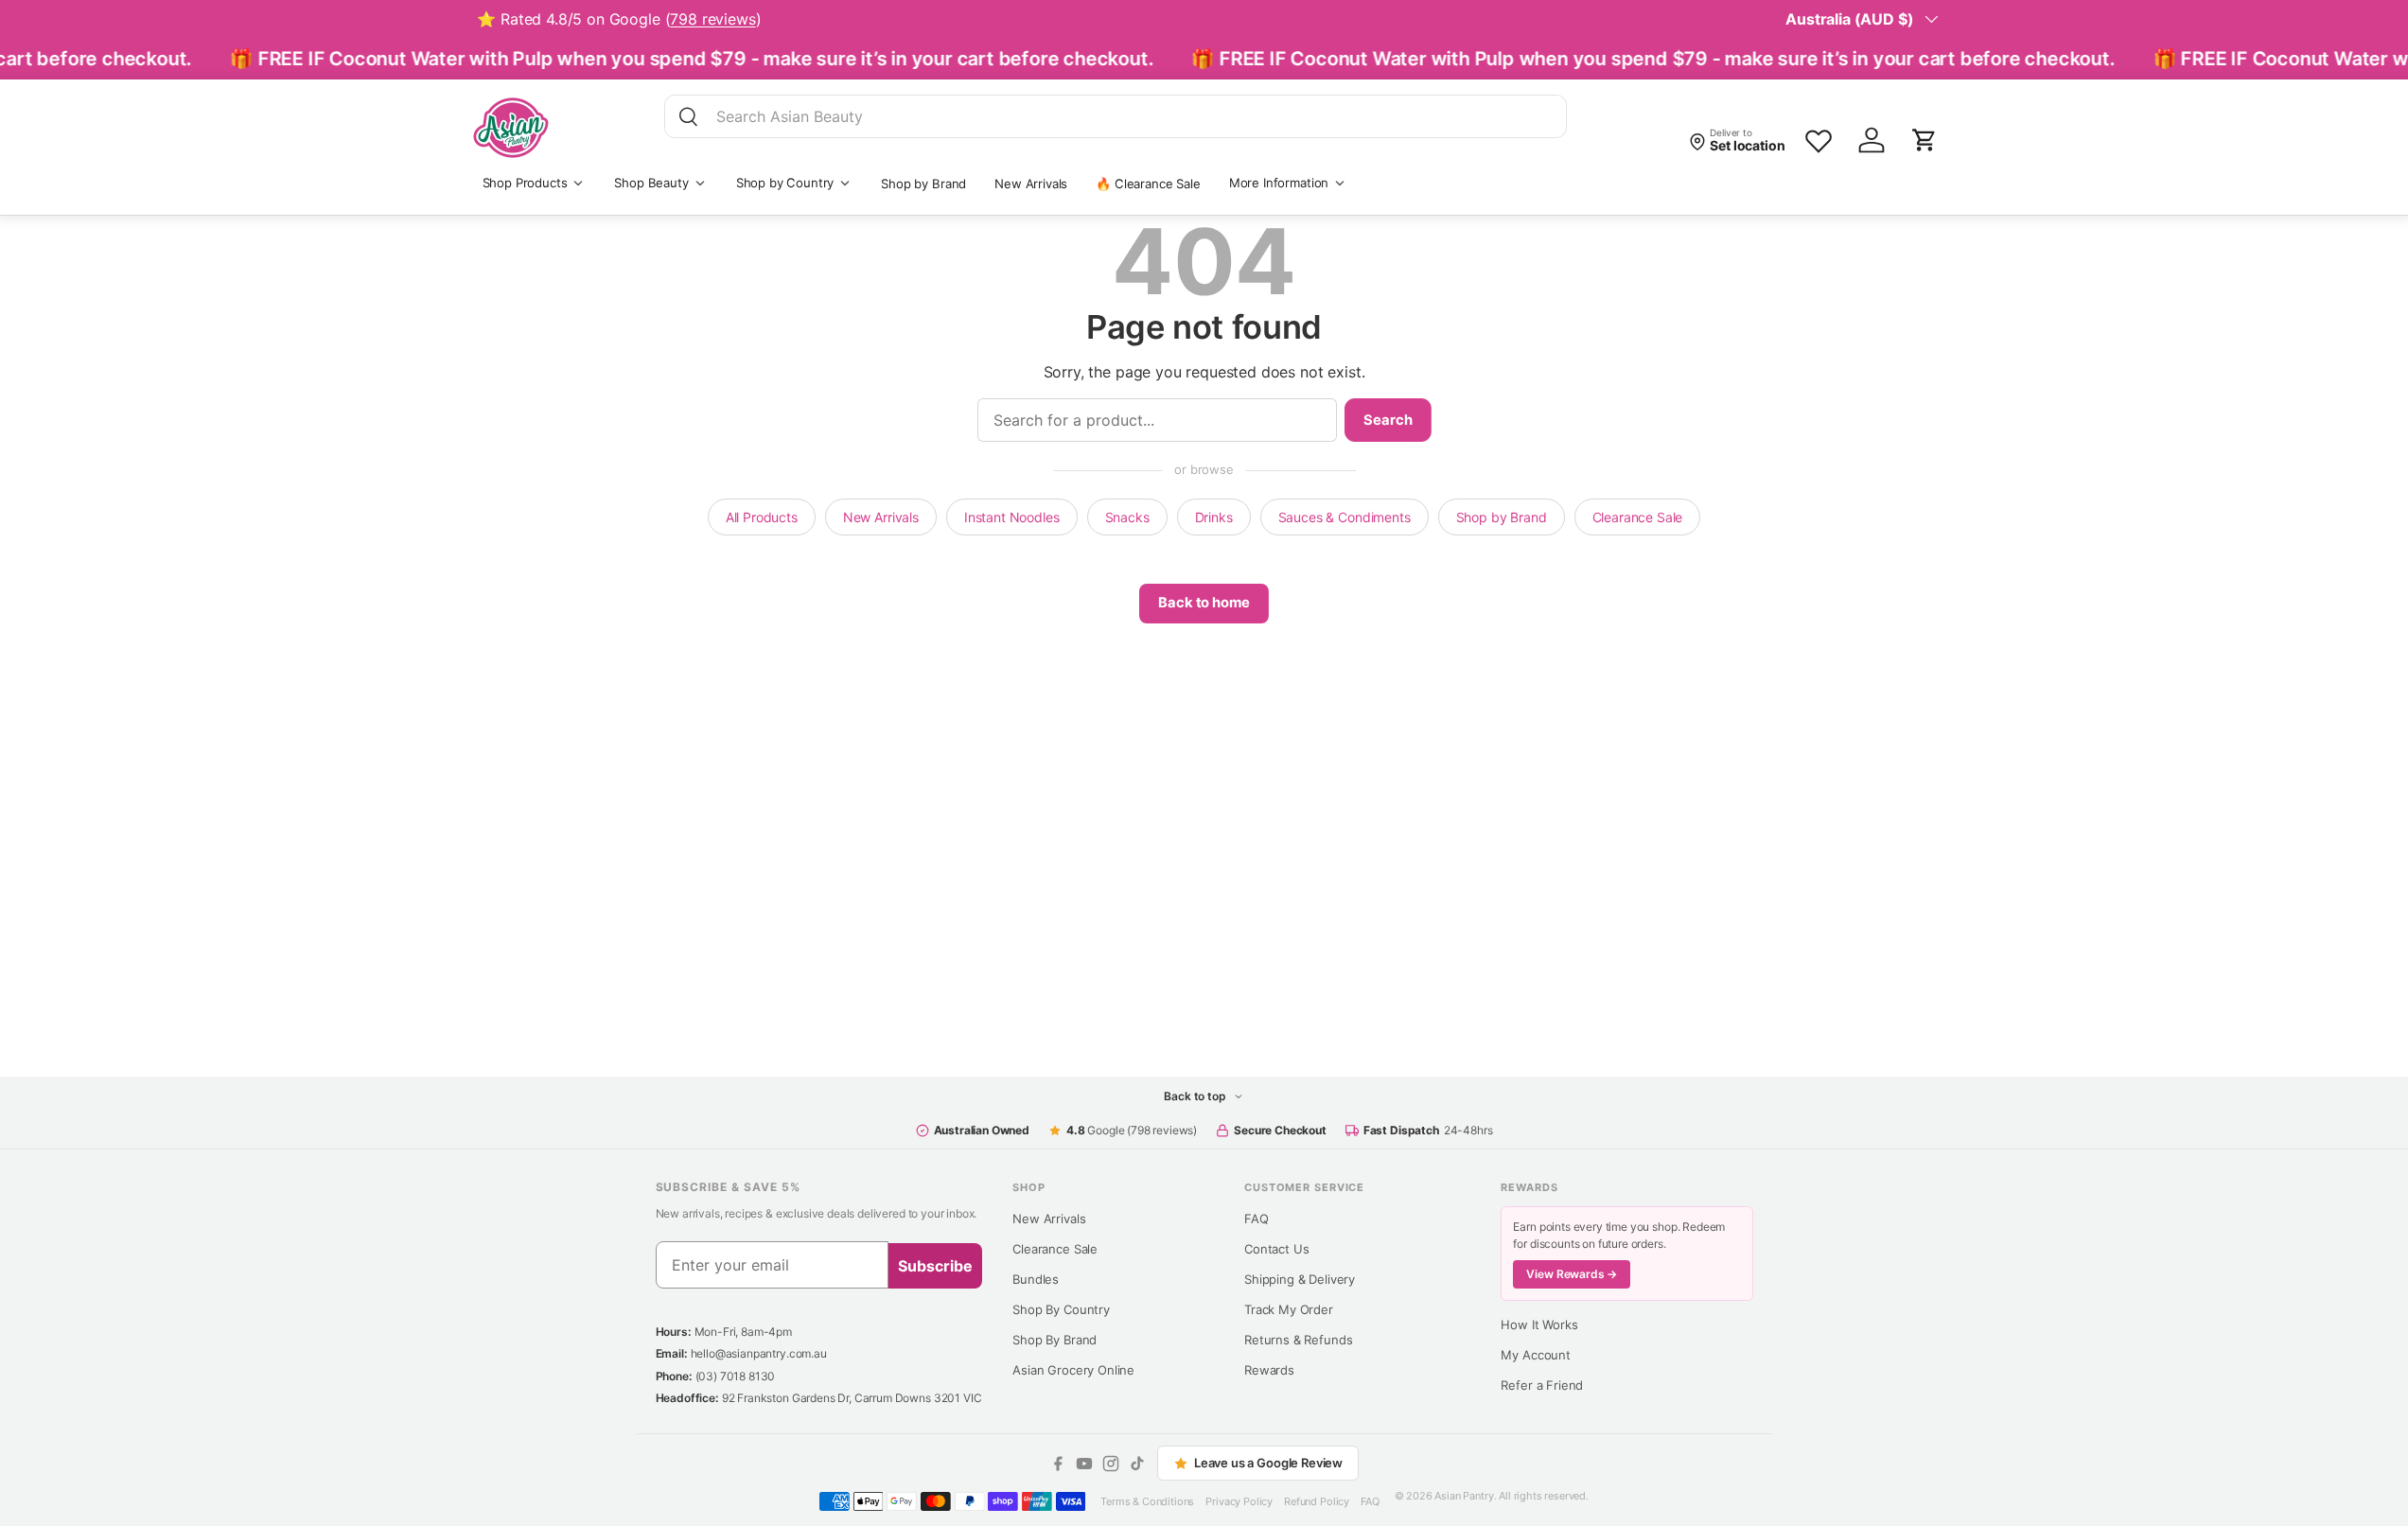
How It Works (1539, 1324)
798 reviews (712, 19)
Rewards (1269, 1370)
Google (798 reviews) (1132, 1130)
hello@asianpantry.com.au (759, 1353)
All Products (762, 517)
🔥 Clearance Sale (1148, 184)
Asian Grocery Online (1073, 1370)
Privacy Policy (1239, 1501)
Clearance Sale (1638, 517)
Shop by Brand (923, 184)
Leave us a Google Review (1268, 1463)
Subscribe (935, 1266)
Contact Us (1276, 1249)
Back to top (1196, 1096)
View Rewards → (1572, 1274)
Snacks (1127, 517)
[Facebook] (1058, 1464)
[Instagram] (1111, 1464)
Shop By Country (1061, 1309)
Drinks (1214, 517)
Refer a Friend (1542, 1385)
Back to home (1204, 603)
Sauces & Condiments (1345, 517)
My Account (1535, 1355)
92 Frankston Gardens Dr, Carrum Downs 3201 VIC (852, 1398)
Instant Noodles (1012, 517)
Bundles (1036, 1279)
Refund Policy (1317, 1501)
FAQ (1257, 1219)
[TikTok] (1137, 1464)
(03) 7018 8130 (736, 1376)
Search (1388, 420)
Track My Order (1289, 1309)
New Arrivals (1031, 184)
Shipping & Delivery (1300, 1279)
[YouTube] (1084, 1464)
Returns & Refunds (1298, 1340)
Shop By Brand (1055, 1340)
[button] (1925, 140)
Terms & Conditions (1147, 1501)
